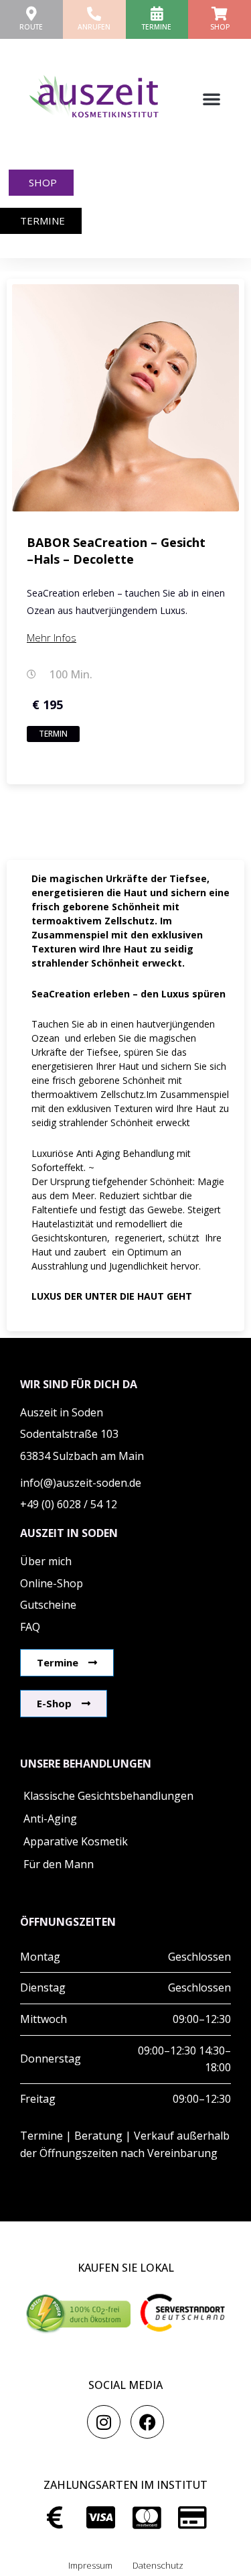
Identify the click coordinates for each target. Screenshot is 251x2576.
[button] (212, 99)
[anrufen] (94, 14)
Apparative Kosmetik (76, 1841)
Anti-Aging (50, 1819)
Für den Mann (59, 1864)
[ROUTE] (31, 14)
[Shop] (220, 14)
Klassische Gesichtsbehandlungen (108, 1796)
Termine (157, 27)
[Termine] (157, 14)
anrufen (94, 27)
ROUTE (31, 27)
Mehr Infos (52, 637)
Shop (220, 27)
